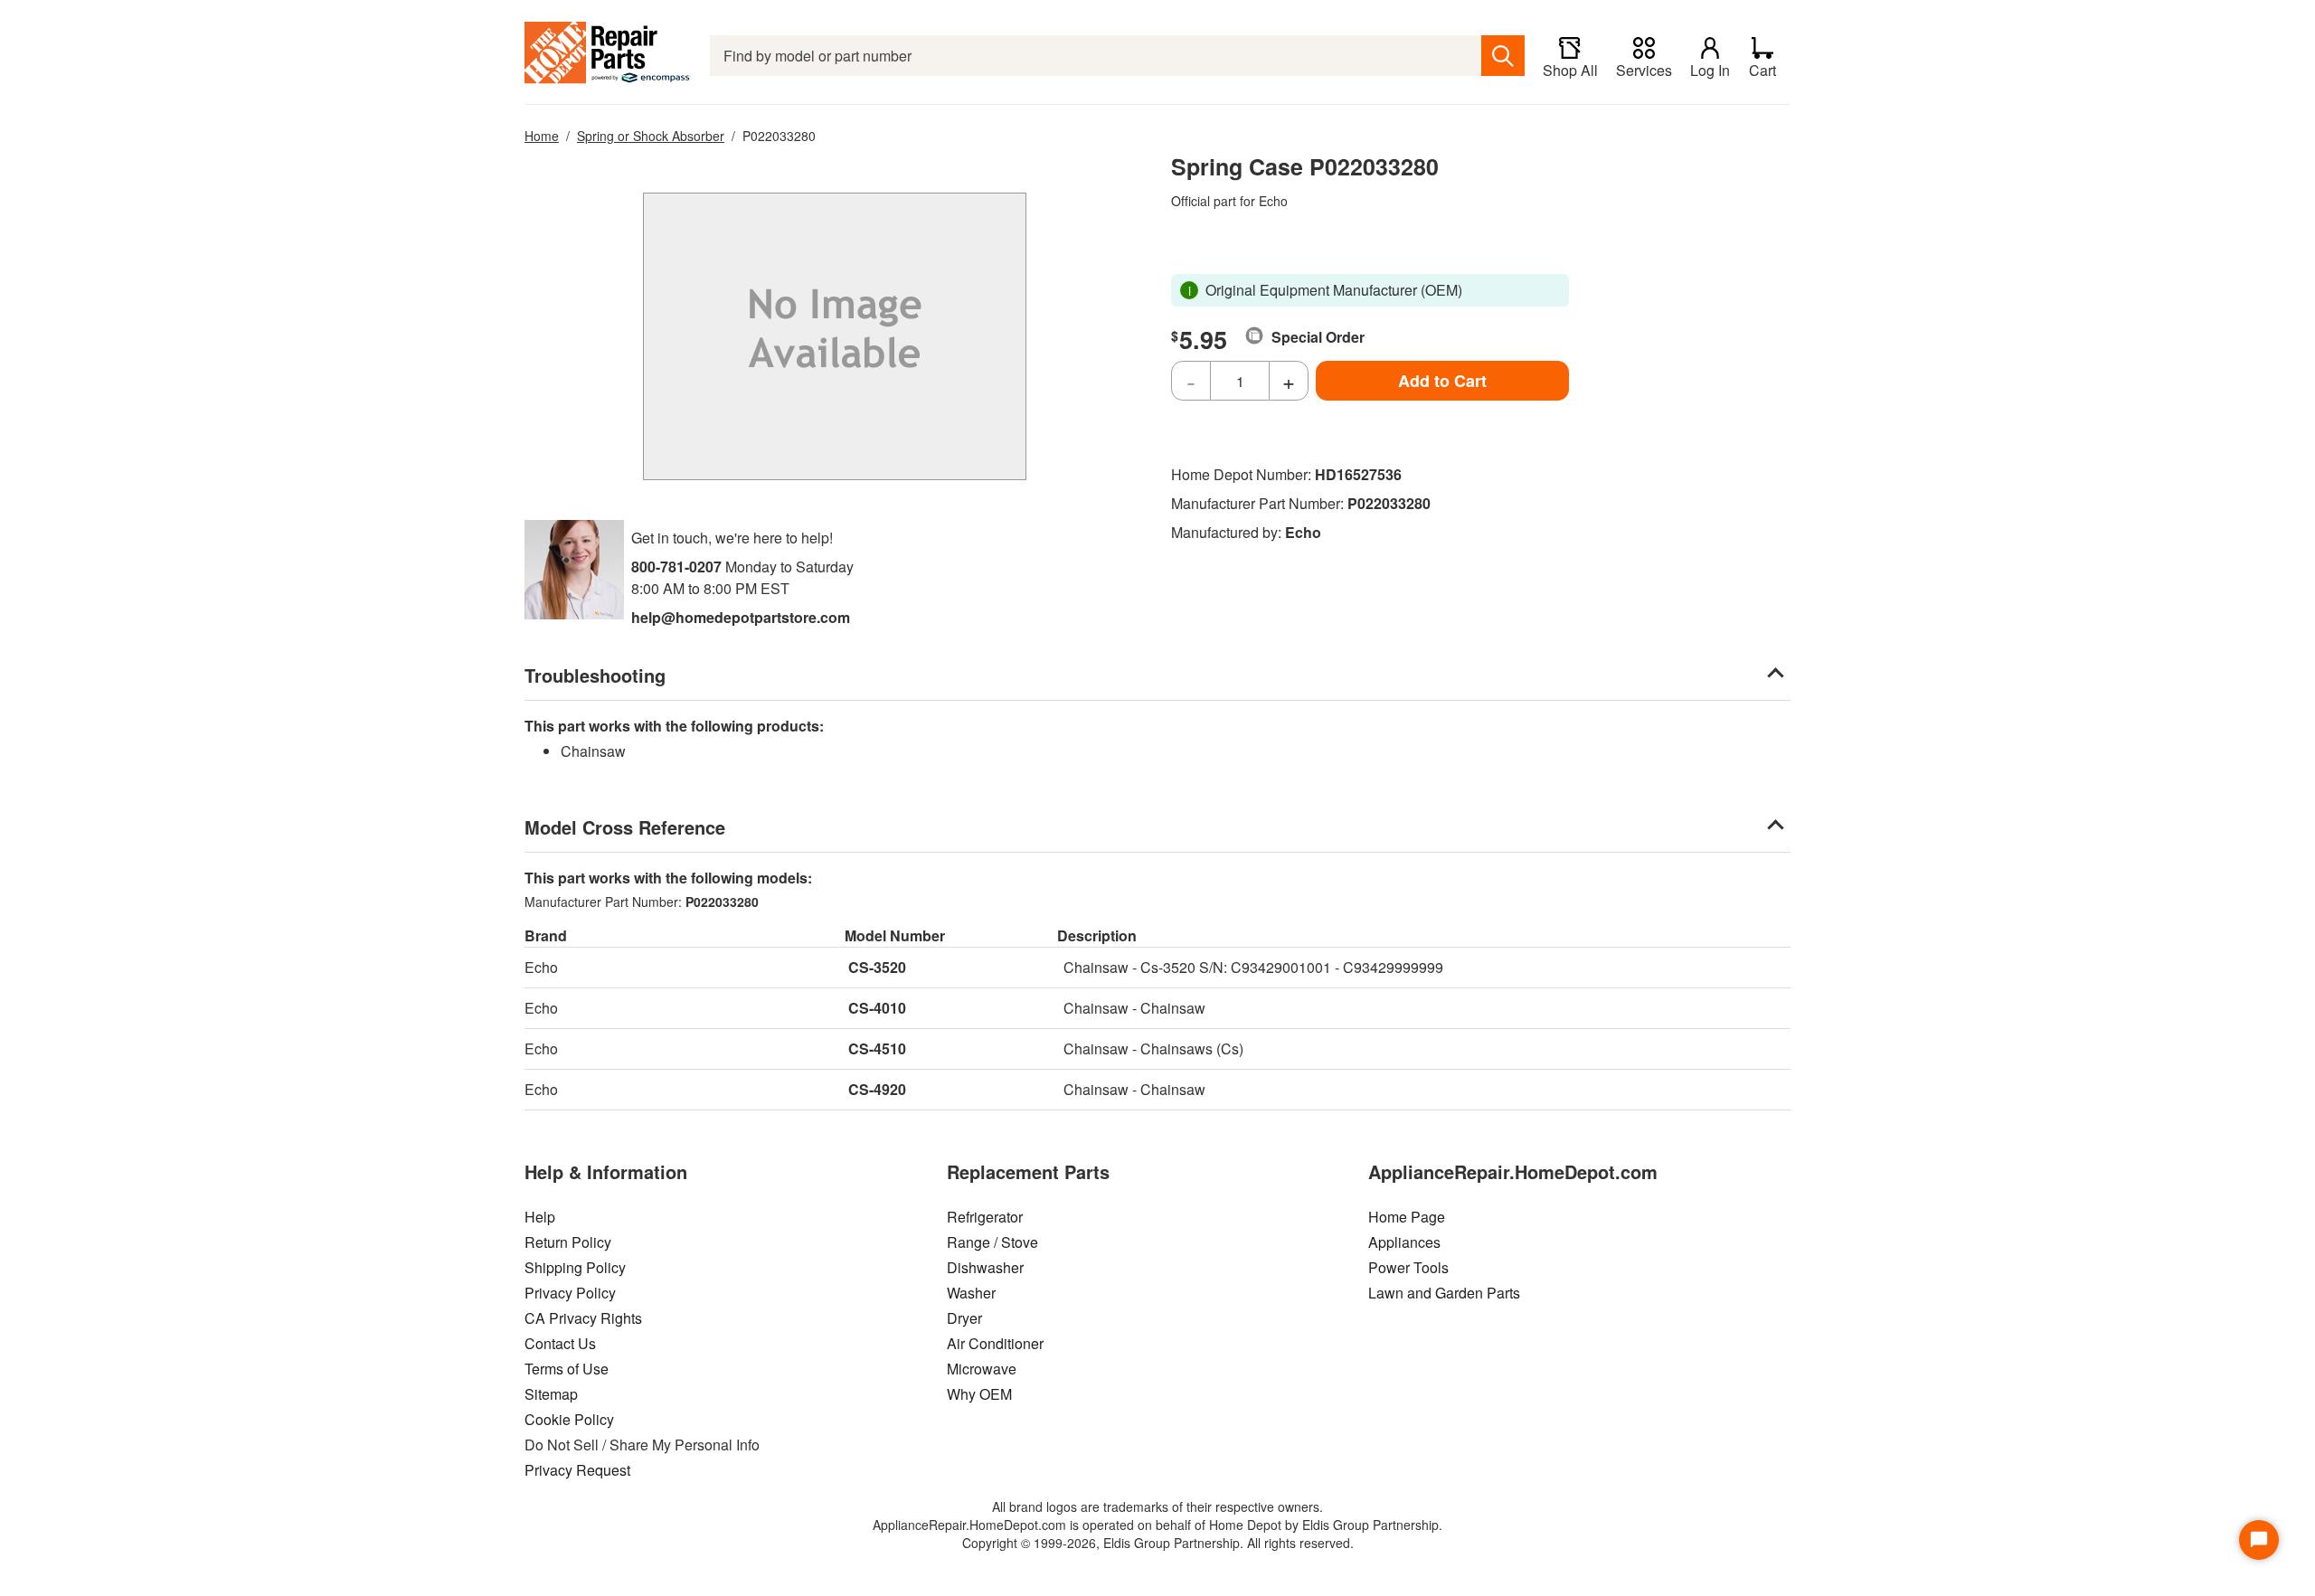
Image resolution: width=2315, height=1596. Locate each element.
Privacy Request (577, 1470)
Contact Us (560, 1343)
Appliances (1404, 1242)
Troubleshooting (595, 675)
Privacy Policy (570, 1293)
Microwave (982, 1369)
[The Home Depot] (608, 56)
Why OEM (979, 1394)
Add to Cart (1442, 381)
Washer (971, 1293)
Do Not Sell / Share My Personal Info (642, 1445)
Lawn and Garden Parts (1444, 1293)
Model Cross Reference (625, 827)
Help (540, 1217)
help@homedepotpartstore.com (741, 617)
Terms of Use (567, 1369)
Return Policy (568, 1242)
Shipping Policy (575, 1267)
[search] (1503, 56)
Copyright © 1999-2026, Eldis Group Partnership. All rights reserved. (1158, 1543)
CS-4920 (877, 1089)
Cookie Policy (569, 1419)
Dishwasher (985, 1267)
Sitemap (551, 1394)
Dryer (964, 1318)
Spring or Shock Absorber (651, 136)
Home (542, 136)
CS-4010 (877, 1008)
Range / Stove (992, 1242)
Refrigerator (985, 1217)
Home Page (1407, 1217)
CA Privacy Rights (583, 1318)
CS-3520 (877, 967)
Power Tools (1408, 1267)
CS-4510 (877, 1048)
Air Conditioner (995, 1343)
